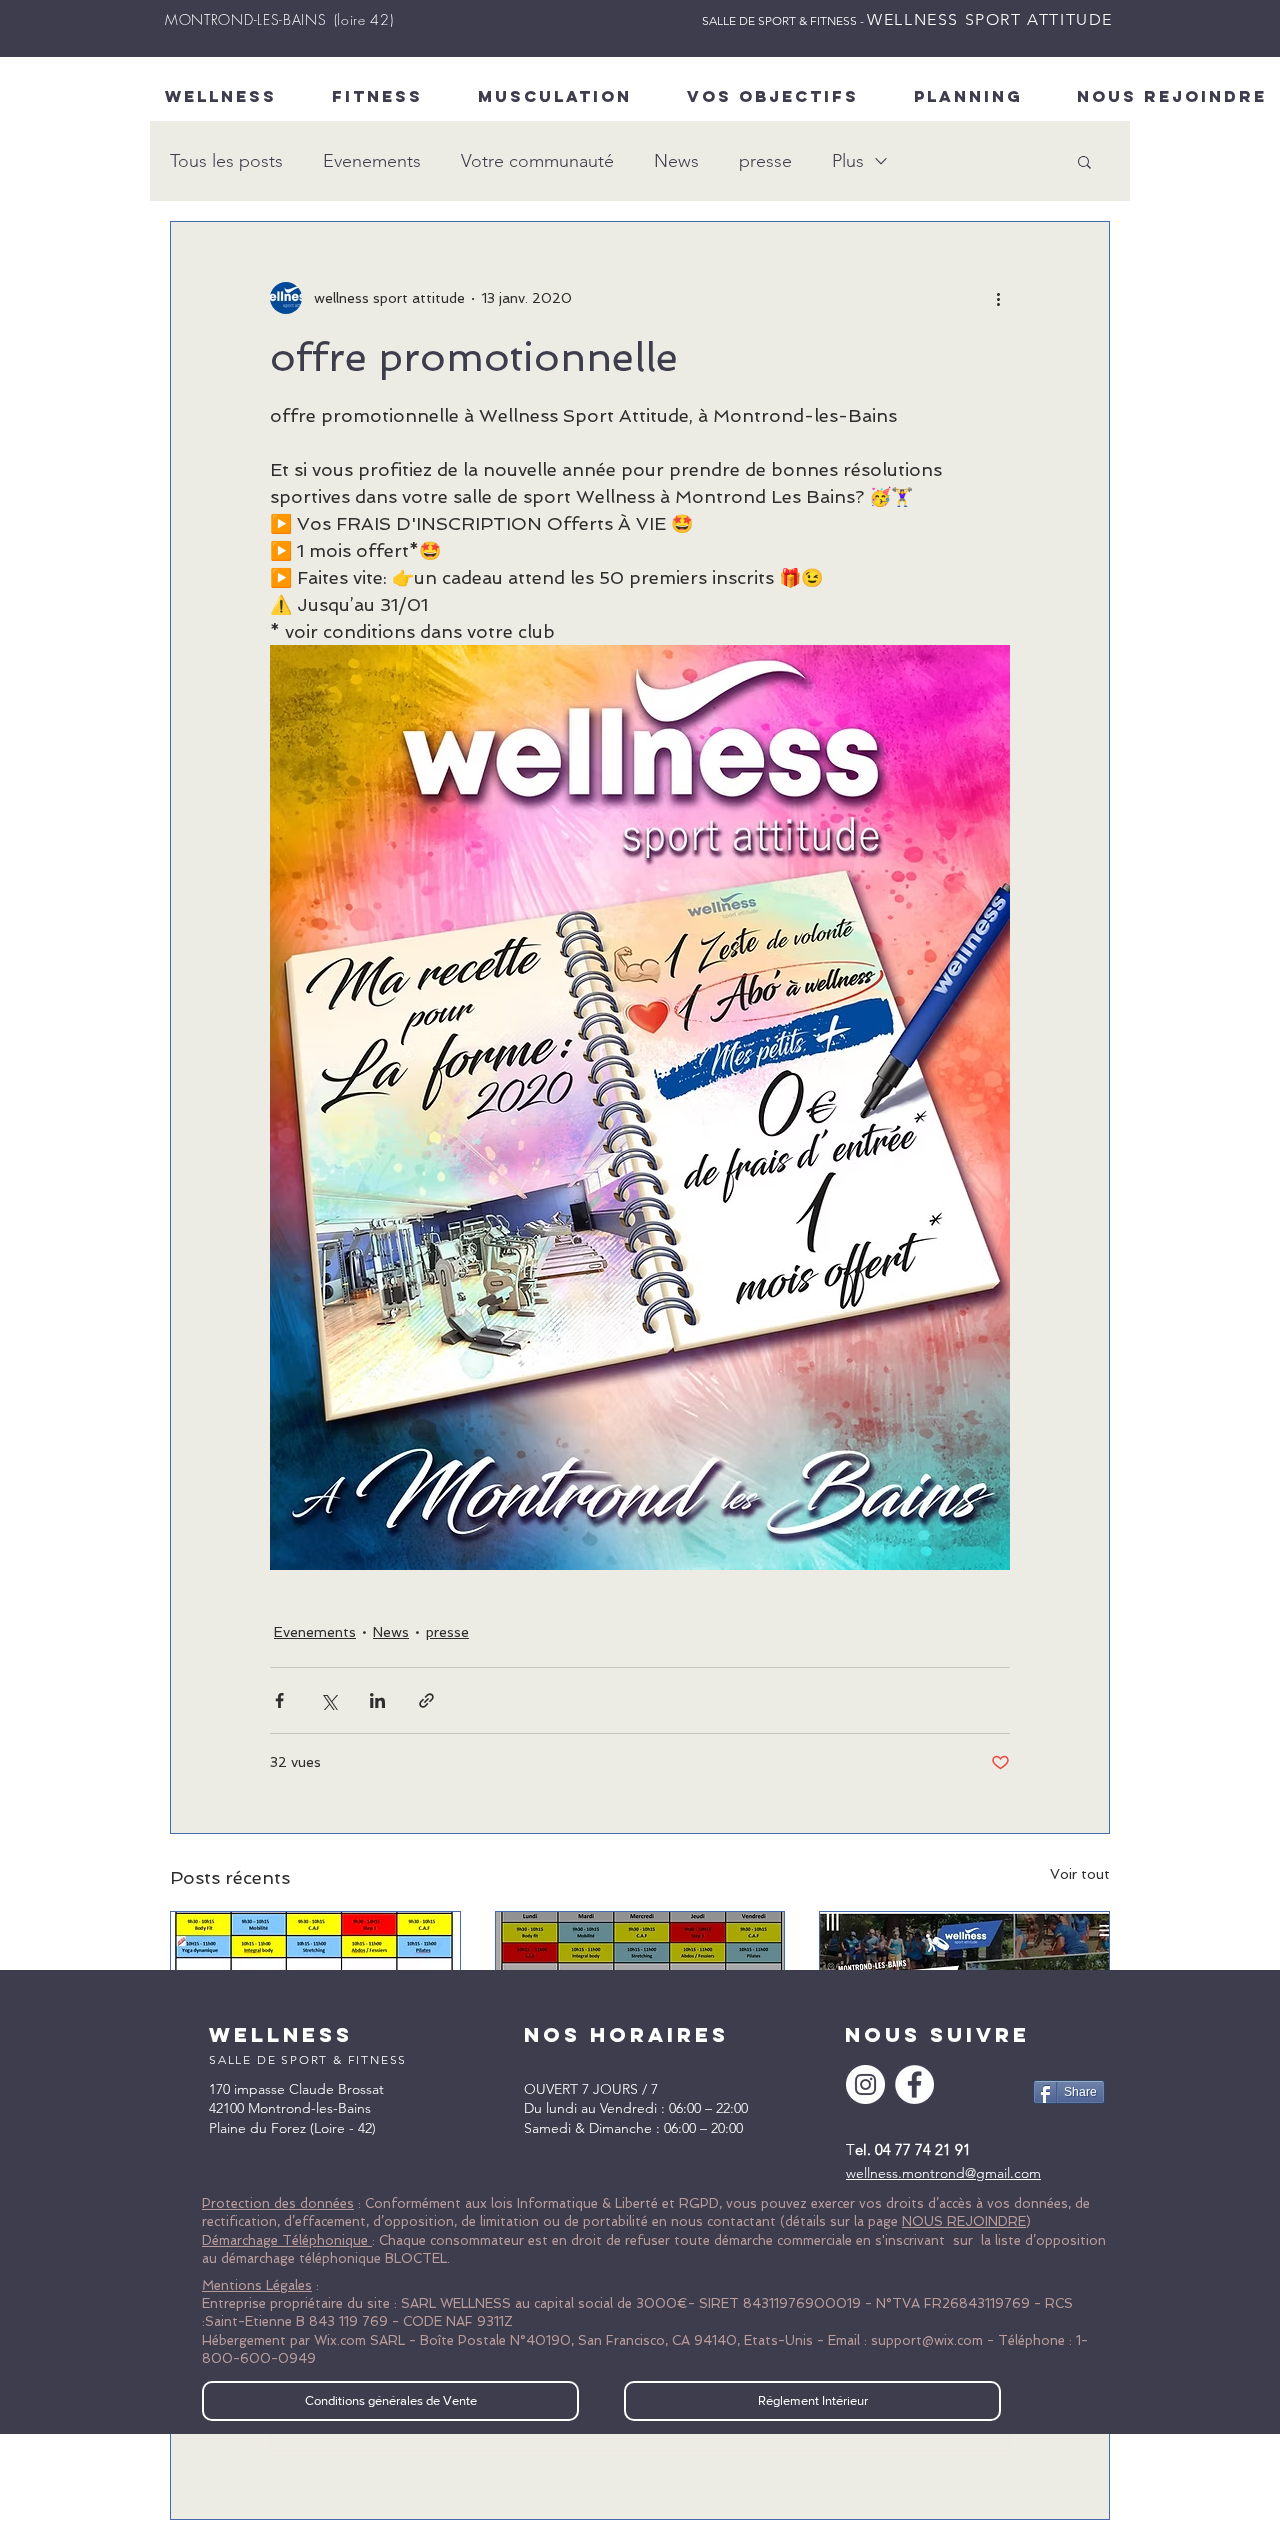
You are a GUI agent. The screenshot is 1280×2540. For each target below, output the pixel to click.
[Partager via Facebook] (279, 1700)
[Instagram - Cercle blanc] (865, 2084)
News (676, 161)
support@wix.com (927, 2340)
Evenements (372, 161)
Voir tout (1080, 1874)
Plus (848, 161)
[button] (1084, 161)
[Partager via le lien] (426, 1700)
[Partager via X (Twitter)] (328, 1700)
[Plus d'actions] (998, 298)
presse (765, 161)
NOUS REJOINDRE (964, 2221)
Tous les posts (226, 161)
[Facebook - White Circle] (914, 2084)
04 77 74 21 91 (923, 2149)
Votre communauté (537, 161)
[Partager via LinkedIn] (377, 1700)
